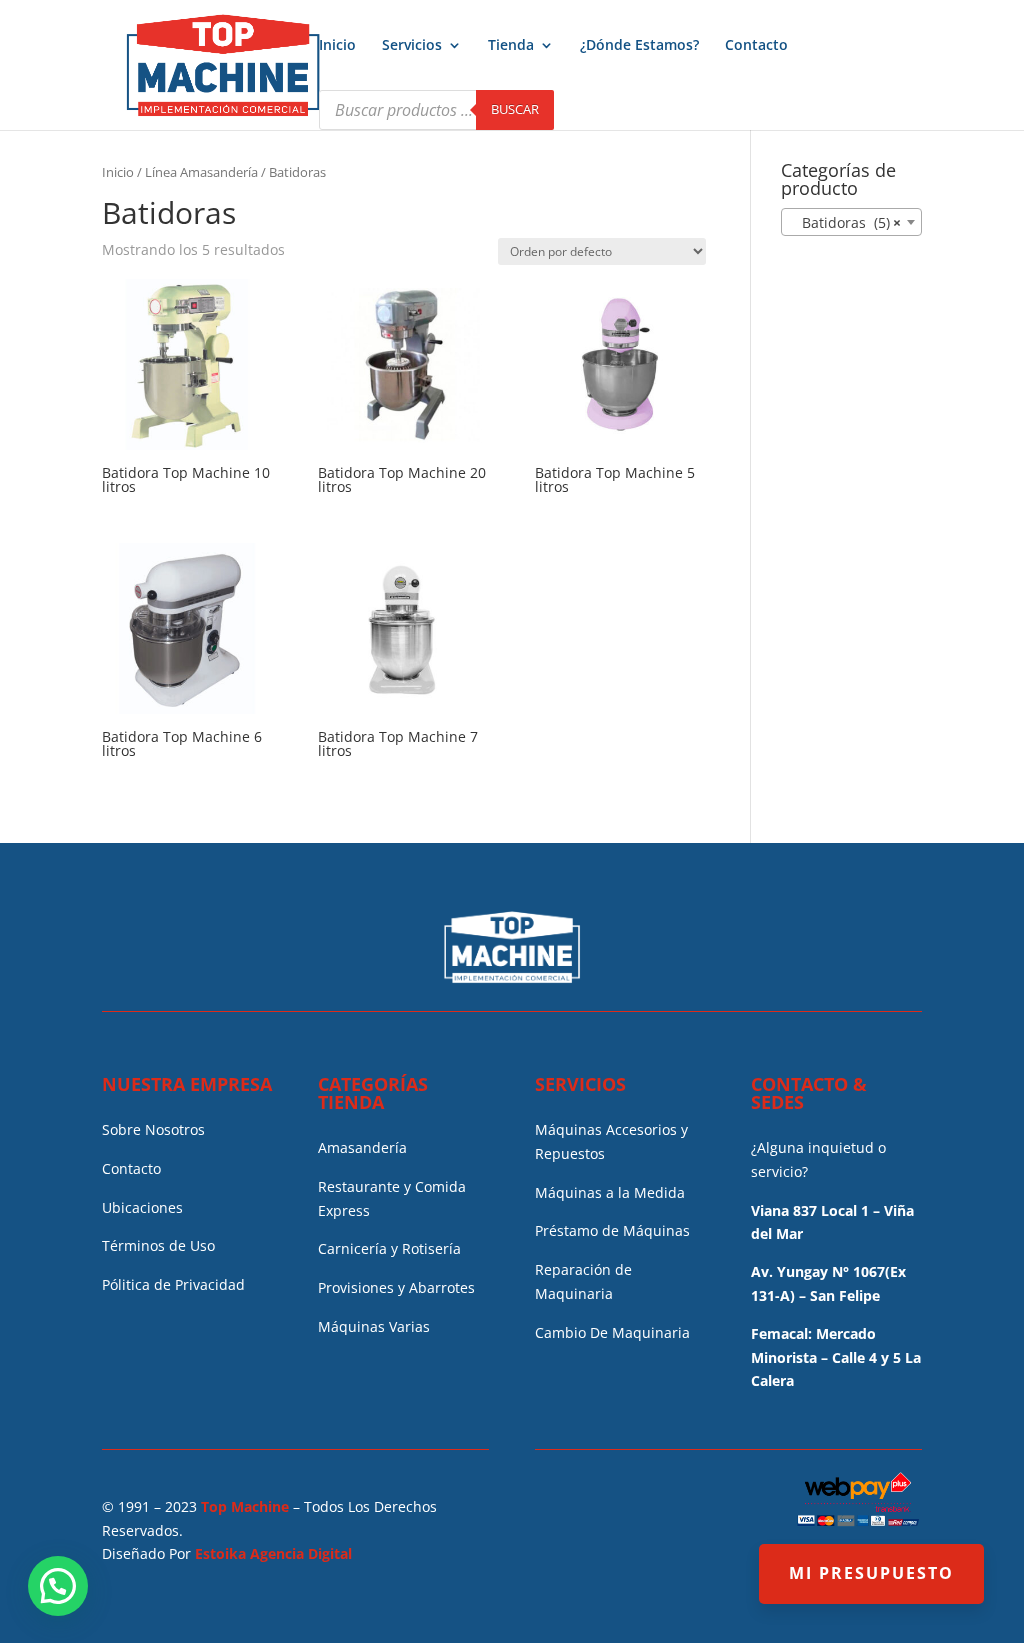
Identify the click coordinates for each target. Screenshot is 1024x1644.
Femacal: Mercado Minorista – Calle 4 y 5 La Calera (836, 1357)
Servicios (412, 46)
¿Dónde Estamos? (639, 46)
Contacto (756, 46)
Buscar (515, 109)
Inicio (337, 46)
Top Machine (245, 1506)
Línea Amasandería (201, 172)
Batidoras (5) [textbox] (845, 222)
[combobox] (851, 222)
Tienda (511, 46)
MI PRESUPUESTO (871, 1573)
